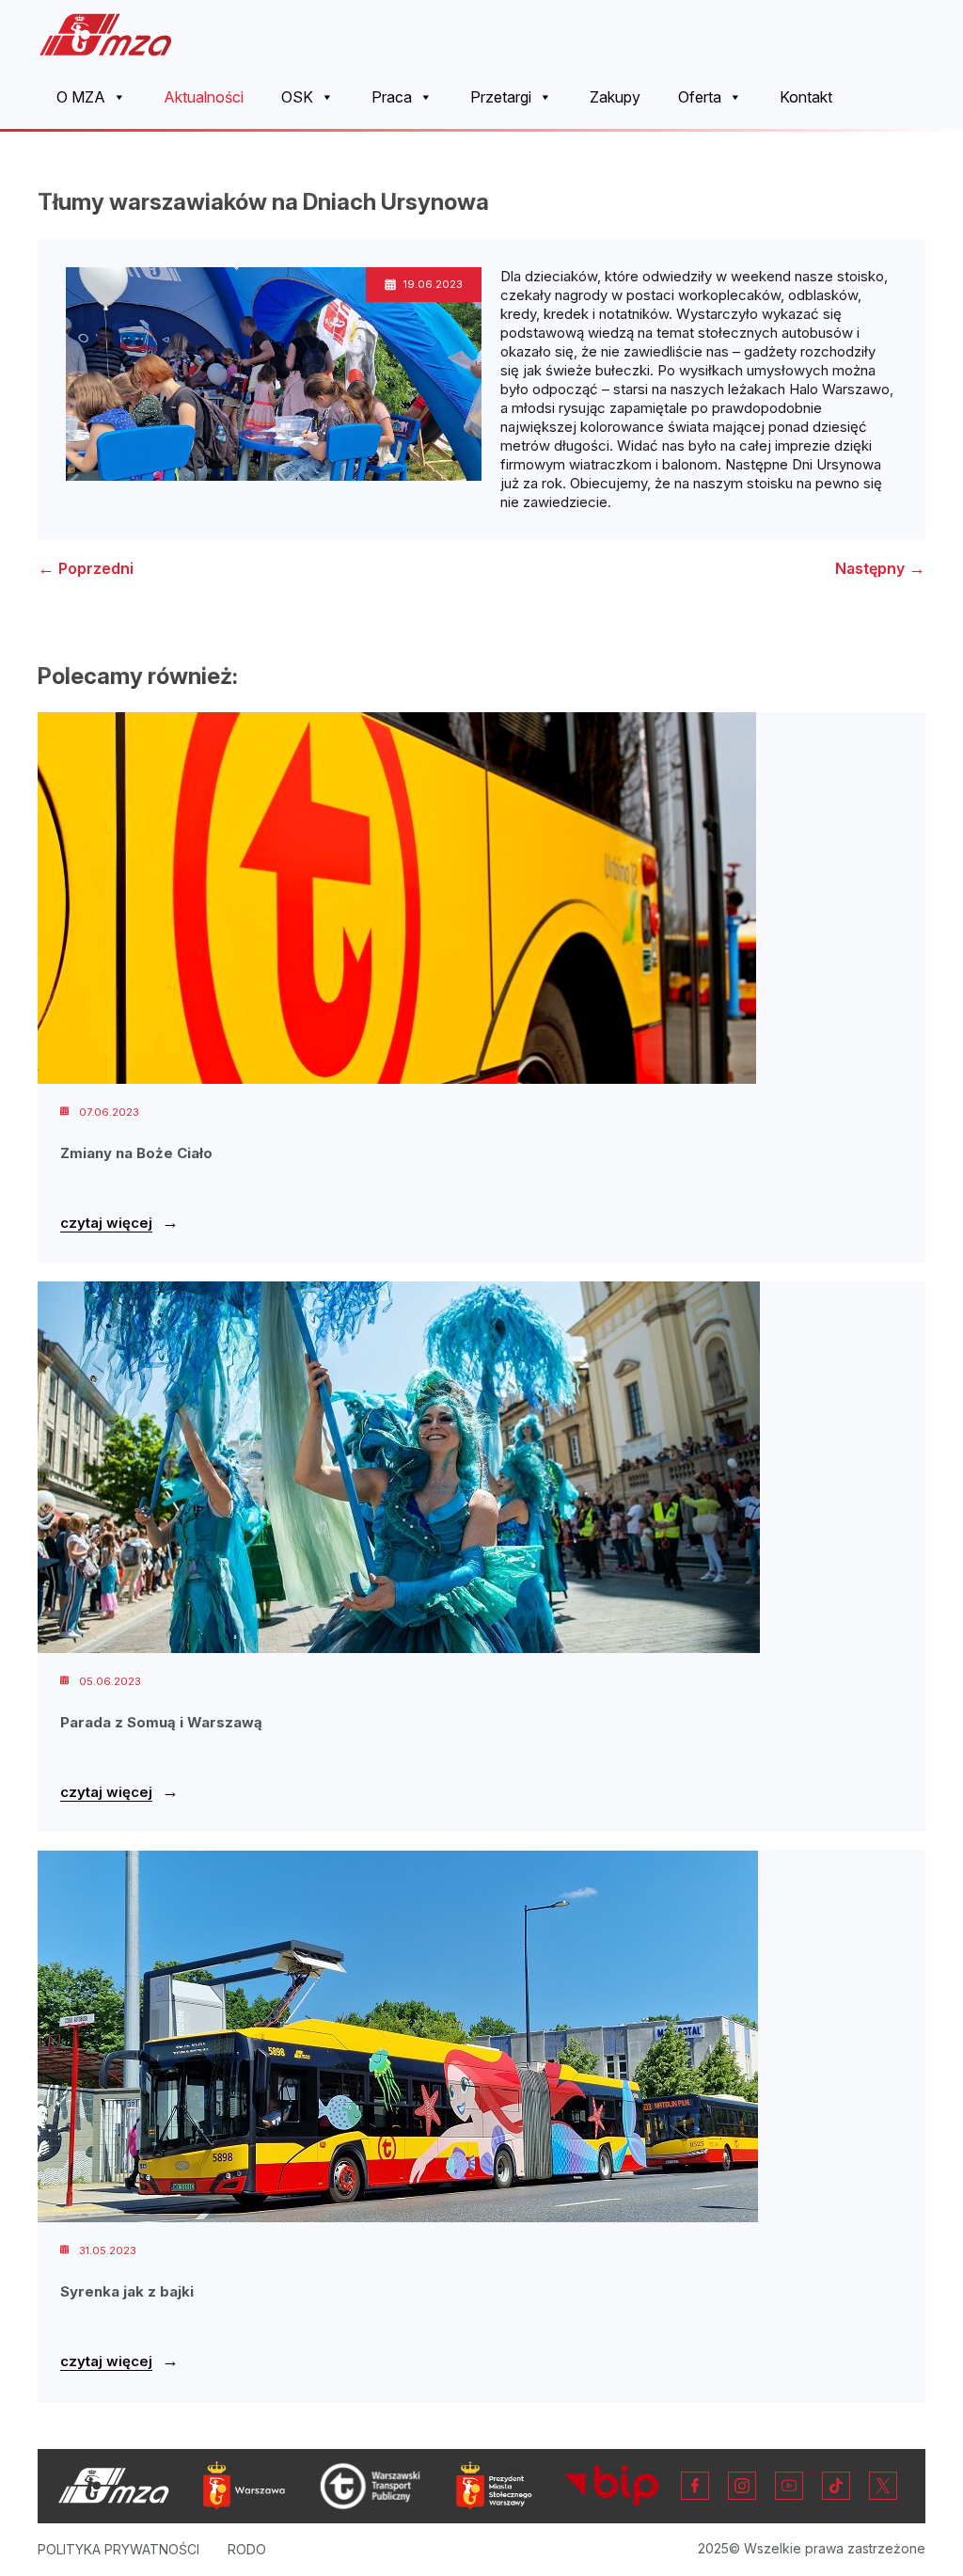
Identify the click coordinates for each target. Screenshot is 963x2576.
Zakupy (615, 97)
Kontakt (806, 97)
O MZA (81, 97)
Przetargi (501, 97)
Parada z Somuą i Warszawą (161, 1722)
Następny (880, 568)
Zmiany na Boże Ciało (136, 1153)
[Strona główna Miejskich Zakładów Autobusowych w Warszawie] (106, 34)
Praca (392, 97)
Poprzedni (86, 568)
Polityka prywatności (118, 2549)
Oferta (700, 97)
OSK (297, 97)
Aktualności (204, 97)
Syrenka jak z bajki (127, 2291)
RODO (247, 2549)
